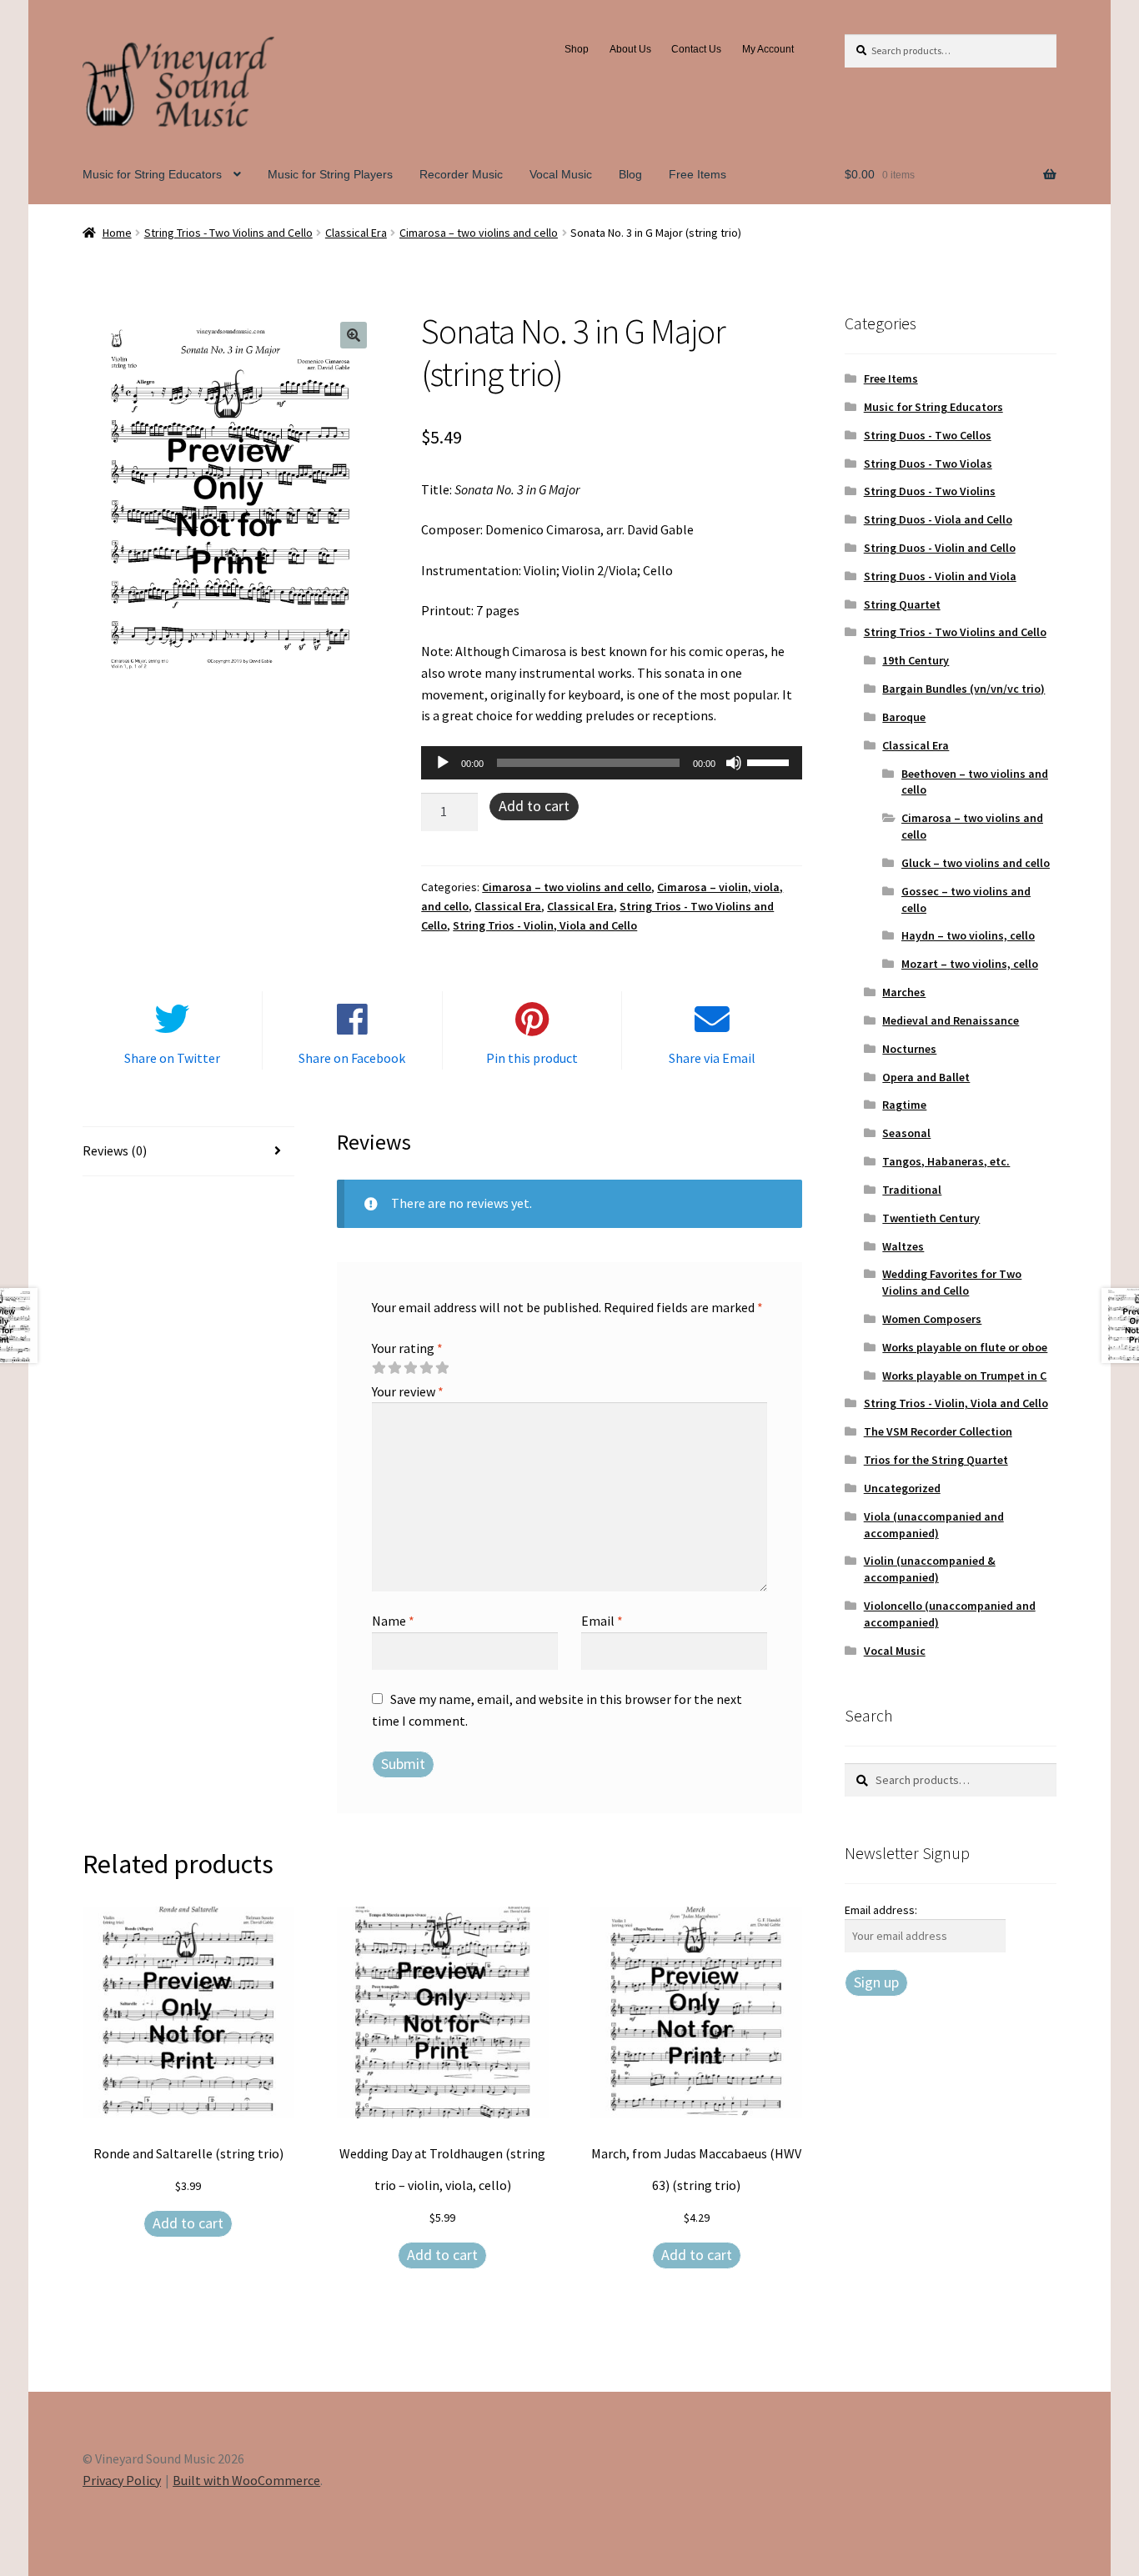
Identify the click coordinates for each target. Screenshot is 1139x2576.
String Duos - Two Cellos (928, 435)
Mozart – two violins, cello (970, 964)
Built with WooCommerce (246, 2480)
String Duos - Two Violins (930, 491)
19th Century (916, 660)
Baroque (904, 717)
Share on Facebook (352, 1058)
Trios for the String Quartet (936, 1460)
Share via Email (712, 1058)
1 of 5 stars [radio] (379, 1368)
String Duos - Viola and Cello (938, 519)
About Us (630, 49)
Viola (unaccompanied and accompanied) (934, 1525)
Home (117, 233)
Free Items (697, 174)
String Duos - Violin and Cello (940, 548)
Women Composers (932, 1319)
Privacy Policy (122, 2480)
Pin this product (532, 1058)
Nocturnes (909, 1049)
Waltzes (903, 1246)
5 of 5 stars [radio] (442, 1368)
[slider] (770, 761)
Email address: (881, 1910)
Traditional (912, 1190)
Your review (408, 1391)
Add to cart (534, 806)
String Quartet (902, 604)
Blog (630, 174)
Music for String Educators (152, 174)
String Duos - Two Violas (928, 464)
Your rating (407, 1348)
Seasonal (906, 1133)
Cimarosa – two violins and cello (479, 233)
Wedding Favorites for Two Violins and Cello (952, 1282)
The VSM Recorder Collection (938, 1431)
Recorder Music (461, 174)
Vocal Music (561, 174)
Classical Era (356, 233)
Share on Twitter (172, 1058)
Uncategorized (902, 1488)
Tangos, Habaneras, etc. (946, 1161)
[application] (612, 763)
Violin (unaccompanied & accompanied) (930, 1569)
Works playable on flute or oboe (965, 1347)
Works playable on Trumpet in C (964, 1376)
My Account (768, 49)
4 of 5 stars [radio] (426, 1368)
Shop (577, 49)
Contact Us (696, 49)
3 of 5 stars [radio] (410, 1368)
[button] (354, 335)
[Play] (443, 763)
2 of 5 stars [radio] (394, 1368)
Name (393, 1621)
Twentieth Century (931, 1218)
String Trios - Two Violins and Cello (228, 233)
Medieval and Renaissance (951, 1020)
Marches (904, 992)
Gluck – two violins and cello (976, 863)
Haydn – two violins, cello (968, 935)
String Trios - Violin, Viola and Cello (545, 925)
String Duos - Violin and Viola (940, 576)
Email (602, 1621)
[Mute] (734, 763)
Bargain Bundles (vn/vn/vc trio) (963, 689)
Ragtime (904, 1105)
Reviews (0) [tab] (115, 1150)
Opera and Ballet (926, 1077)
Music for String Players (330, 174)
